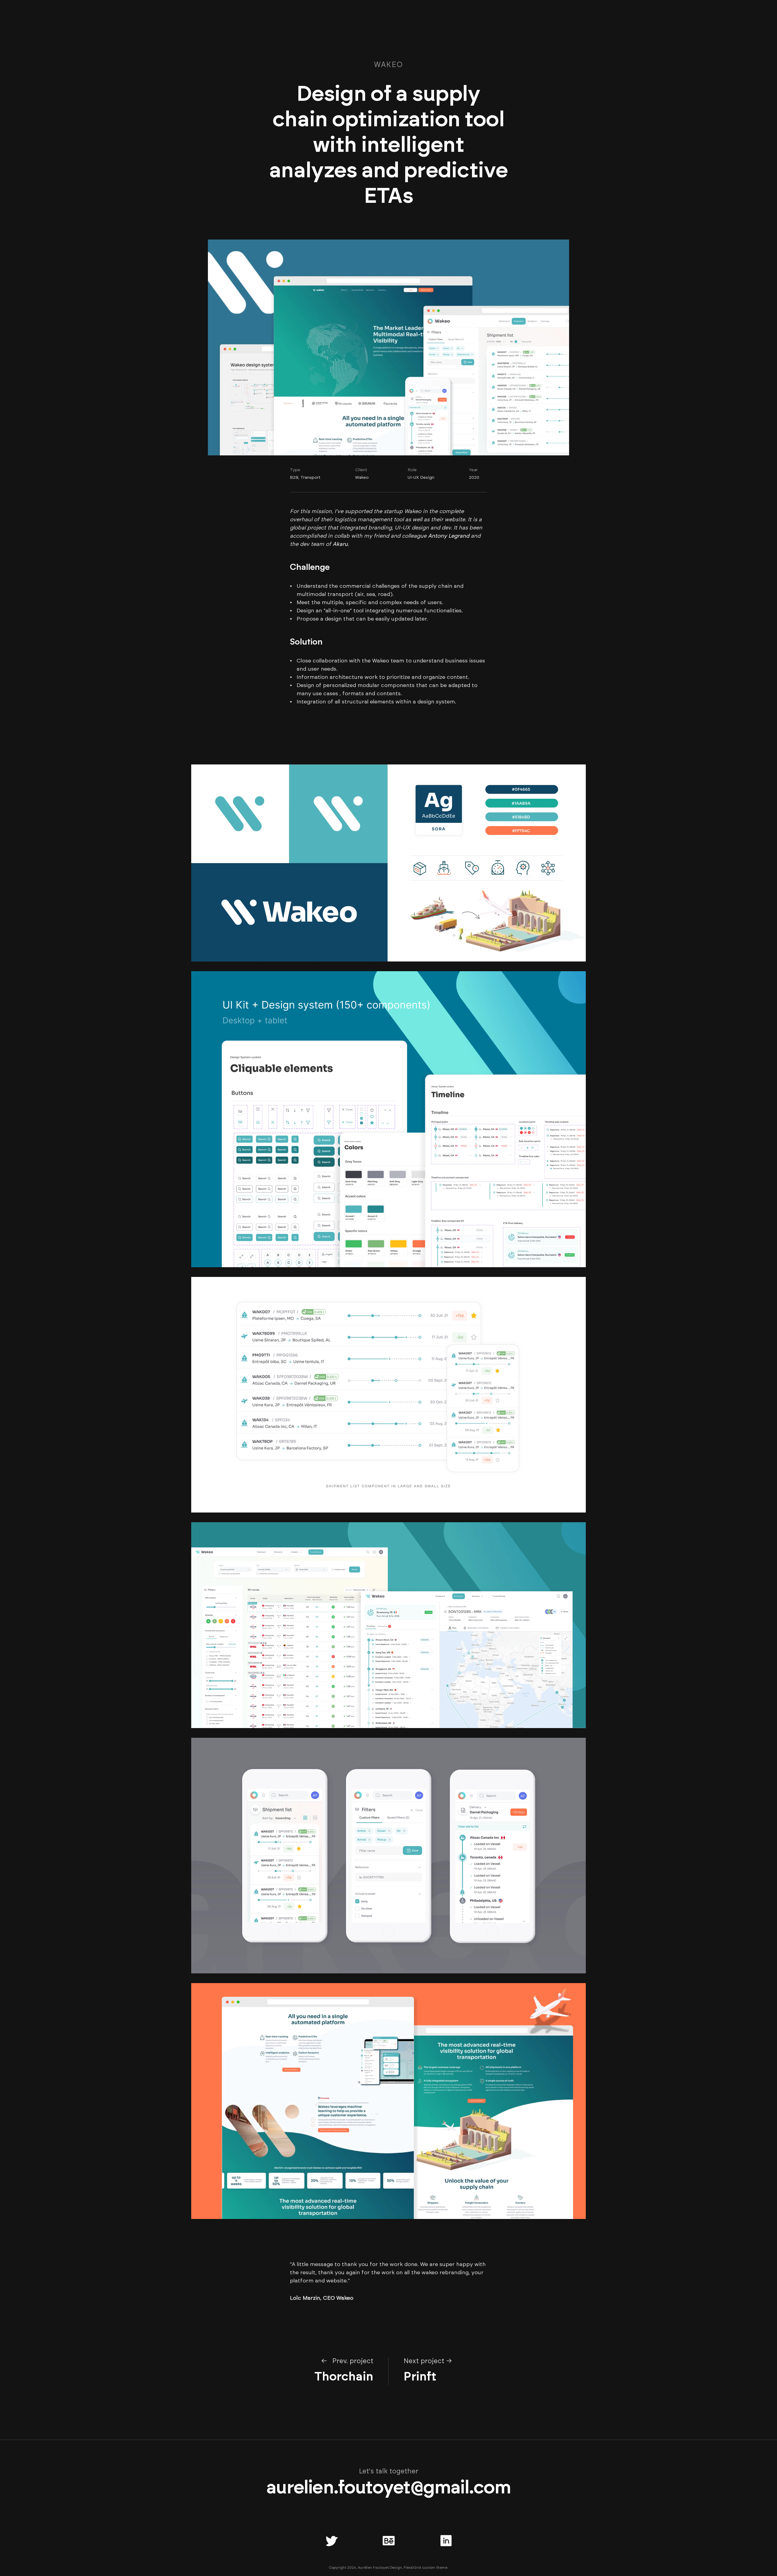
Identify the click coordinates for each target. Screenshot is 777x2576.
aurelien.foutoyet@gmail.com (388, 2488)
